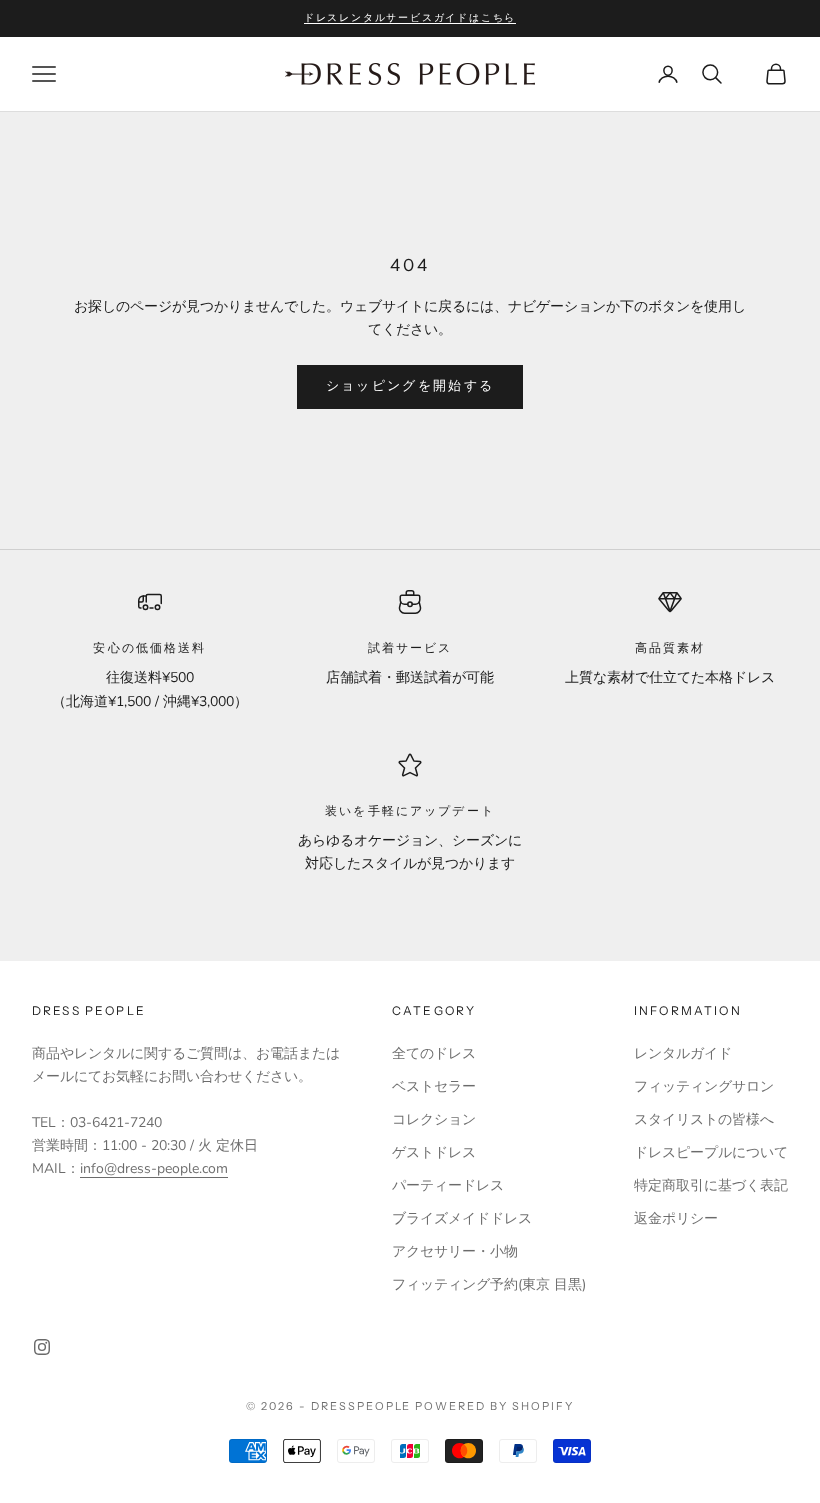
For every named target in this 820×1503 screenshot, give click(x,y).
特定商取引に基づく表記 (711, 1185)
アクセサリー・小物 (455, 1251)
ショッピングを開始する (410, 386)
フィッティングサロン (704, 1086)
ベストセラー (434, 1086)
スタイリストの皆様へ (704, 1119)
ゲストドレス (434, 1152)
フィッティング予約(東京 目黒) (489, 1284)
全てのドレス (434, 1053)
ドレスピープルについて (711, 1152)
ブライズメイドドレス (462, 1218)
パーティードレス (448, 1185)
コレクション (434, 1119)
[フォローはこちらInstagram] (42, 1347)
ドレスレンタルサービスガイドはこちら (410, 17)
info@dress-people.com (154, 1168)
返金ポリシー (676, 1218)
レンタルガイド (683, 1053)
